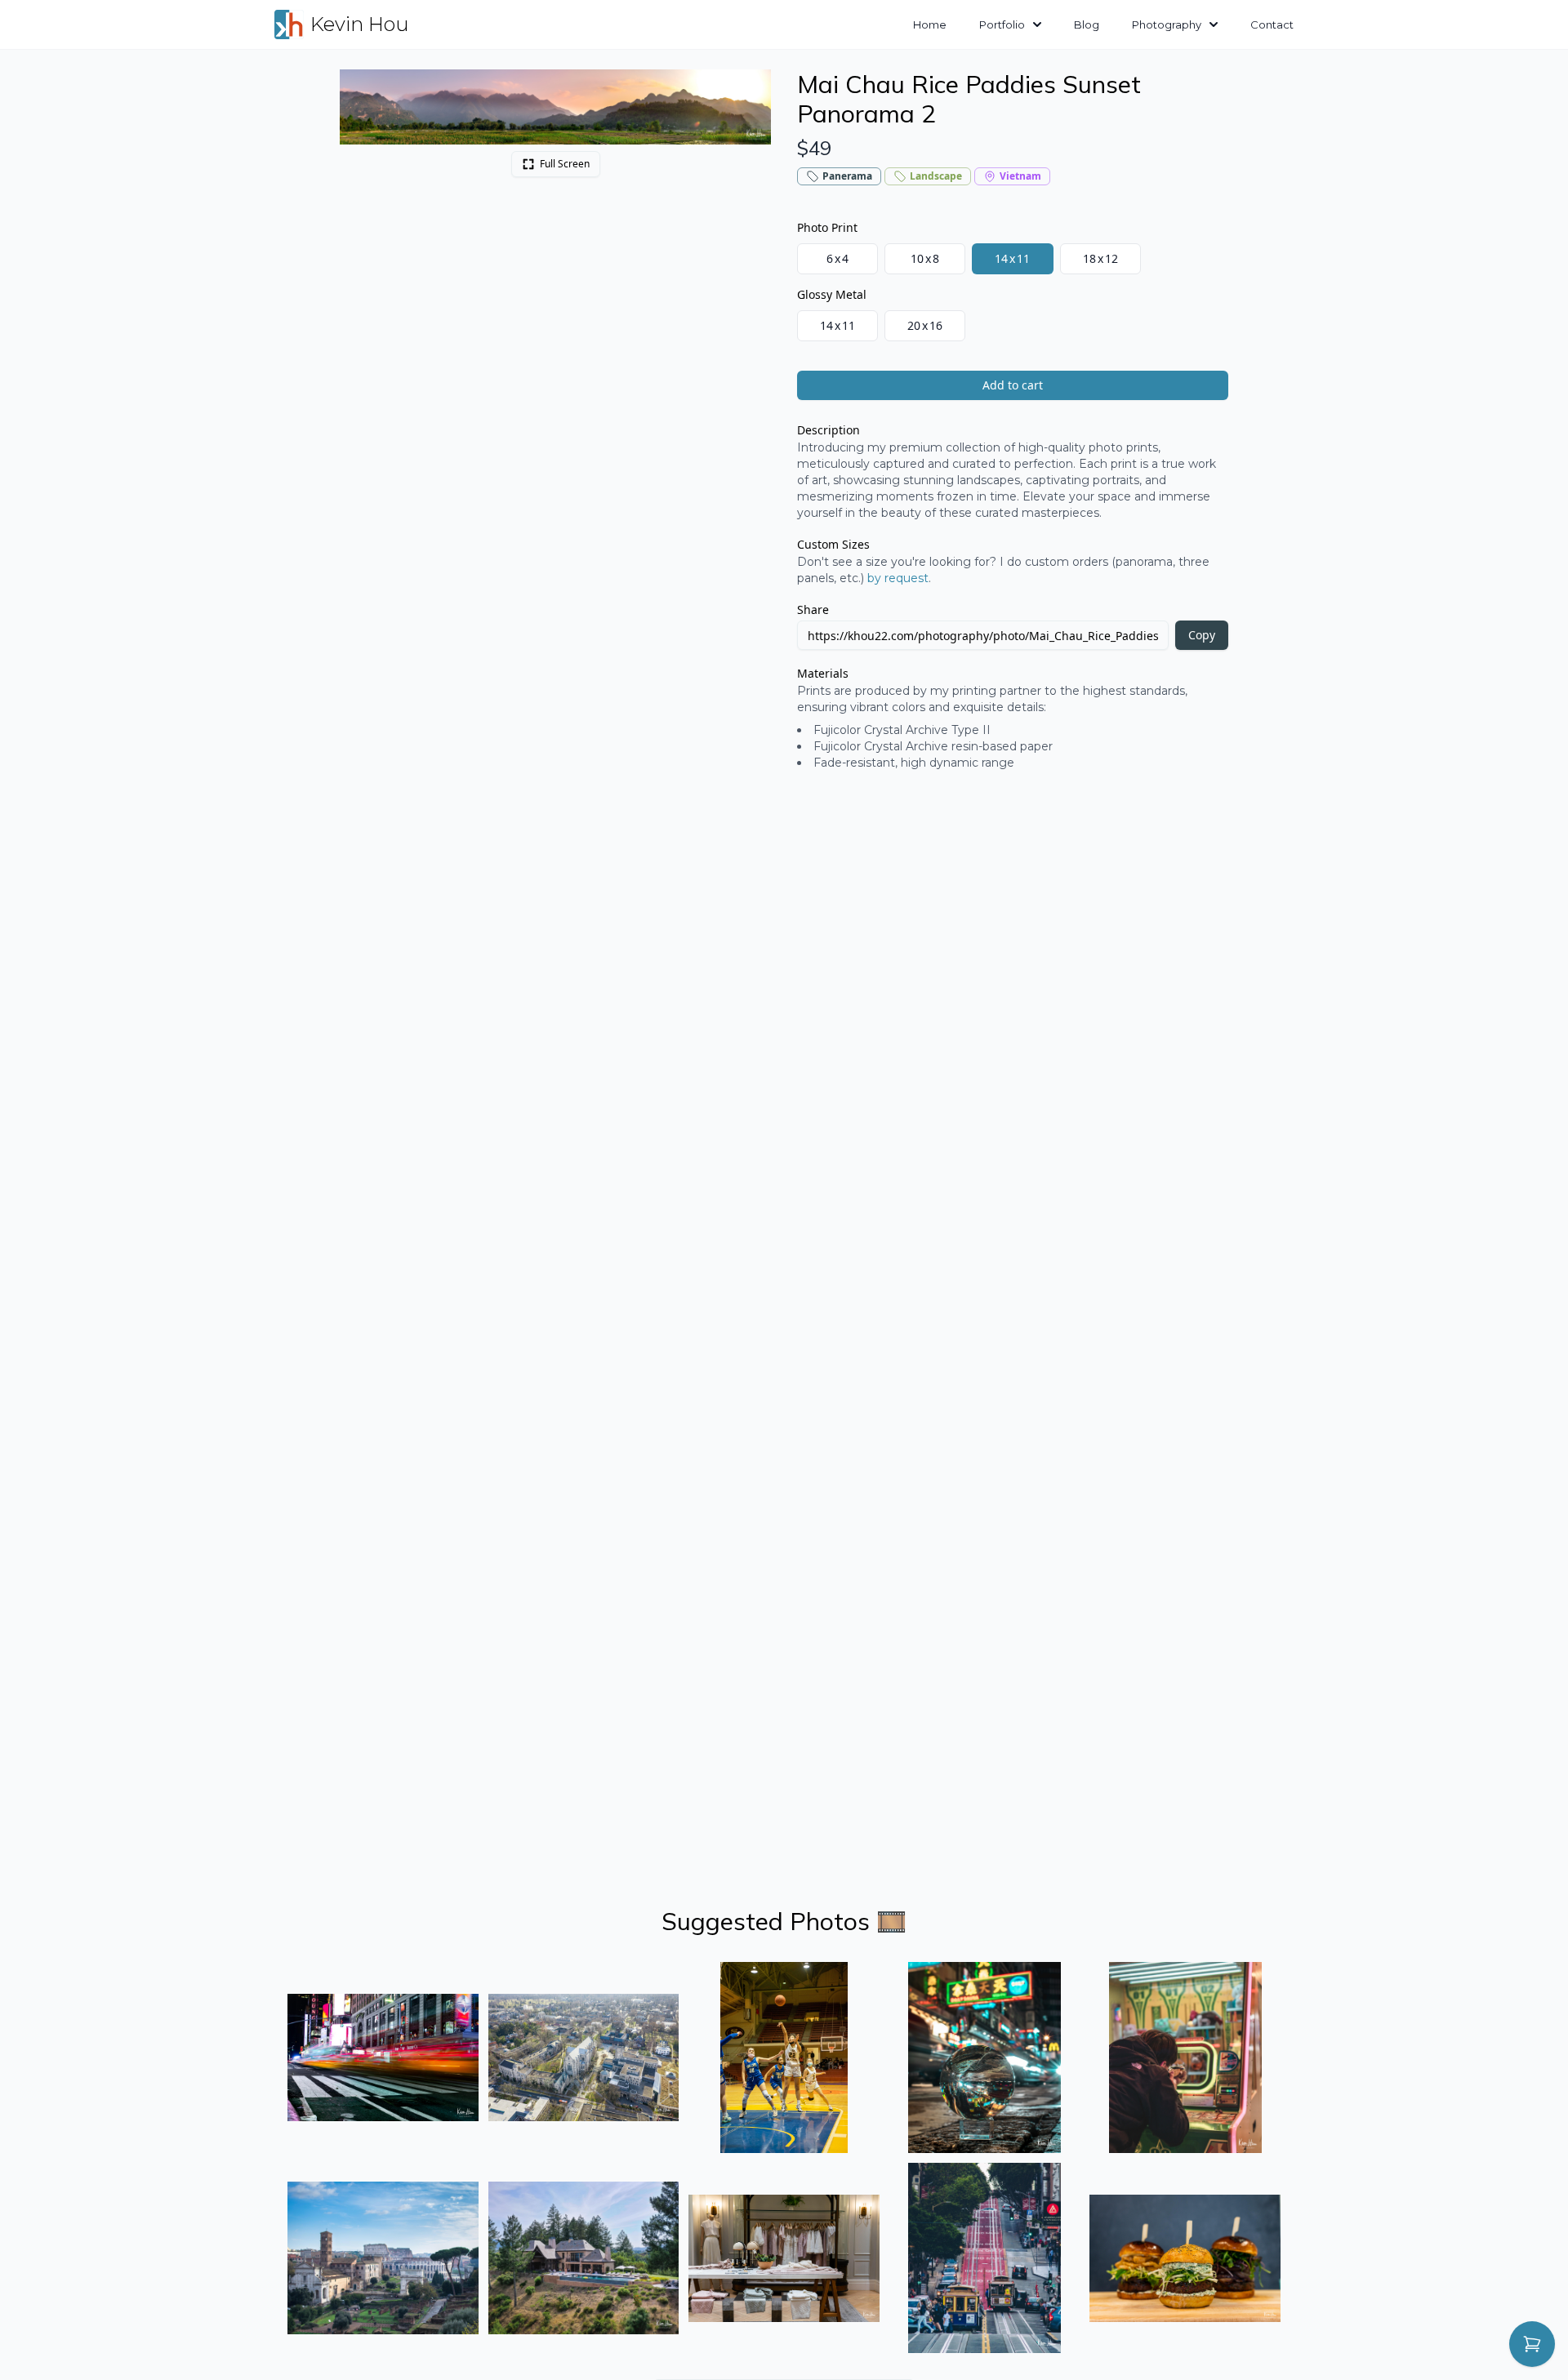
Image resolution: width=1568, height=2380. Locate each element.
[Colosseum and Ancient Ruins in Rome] (383, 2258)
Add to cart (1013, 385)
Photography (1167, 24)
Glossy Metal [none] (832, 294)
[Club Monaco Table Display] (784, 2258)
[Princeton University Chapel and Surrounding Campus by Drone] (584, 2057)
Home (930, 24)
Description (829, 430)
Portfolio (1002, 24)
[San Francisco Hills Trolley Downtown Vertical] (985, 2258)
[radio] (837, 259)
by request (898, 578)
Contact (1272, 24)
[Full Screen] (750, 91)
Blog (1087, 24)
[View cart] (1532, 2344)
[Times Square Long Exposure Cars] (383, 2057)
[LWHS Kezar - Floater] (784, 2057)
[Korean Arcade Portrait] (1185, 2057)
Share (813, 609)
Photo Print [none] (827, 227)
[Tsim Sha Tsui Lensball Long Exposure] (985, 2057)
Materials (823, 673)
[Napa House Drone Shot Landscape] (584, 2258)
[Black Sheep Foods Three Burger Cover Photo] (1185, 2258)
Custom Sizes (833, 544)
